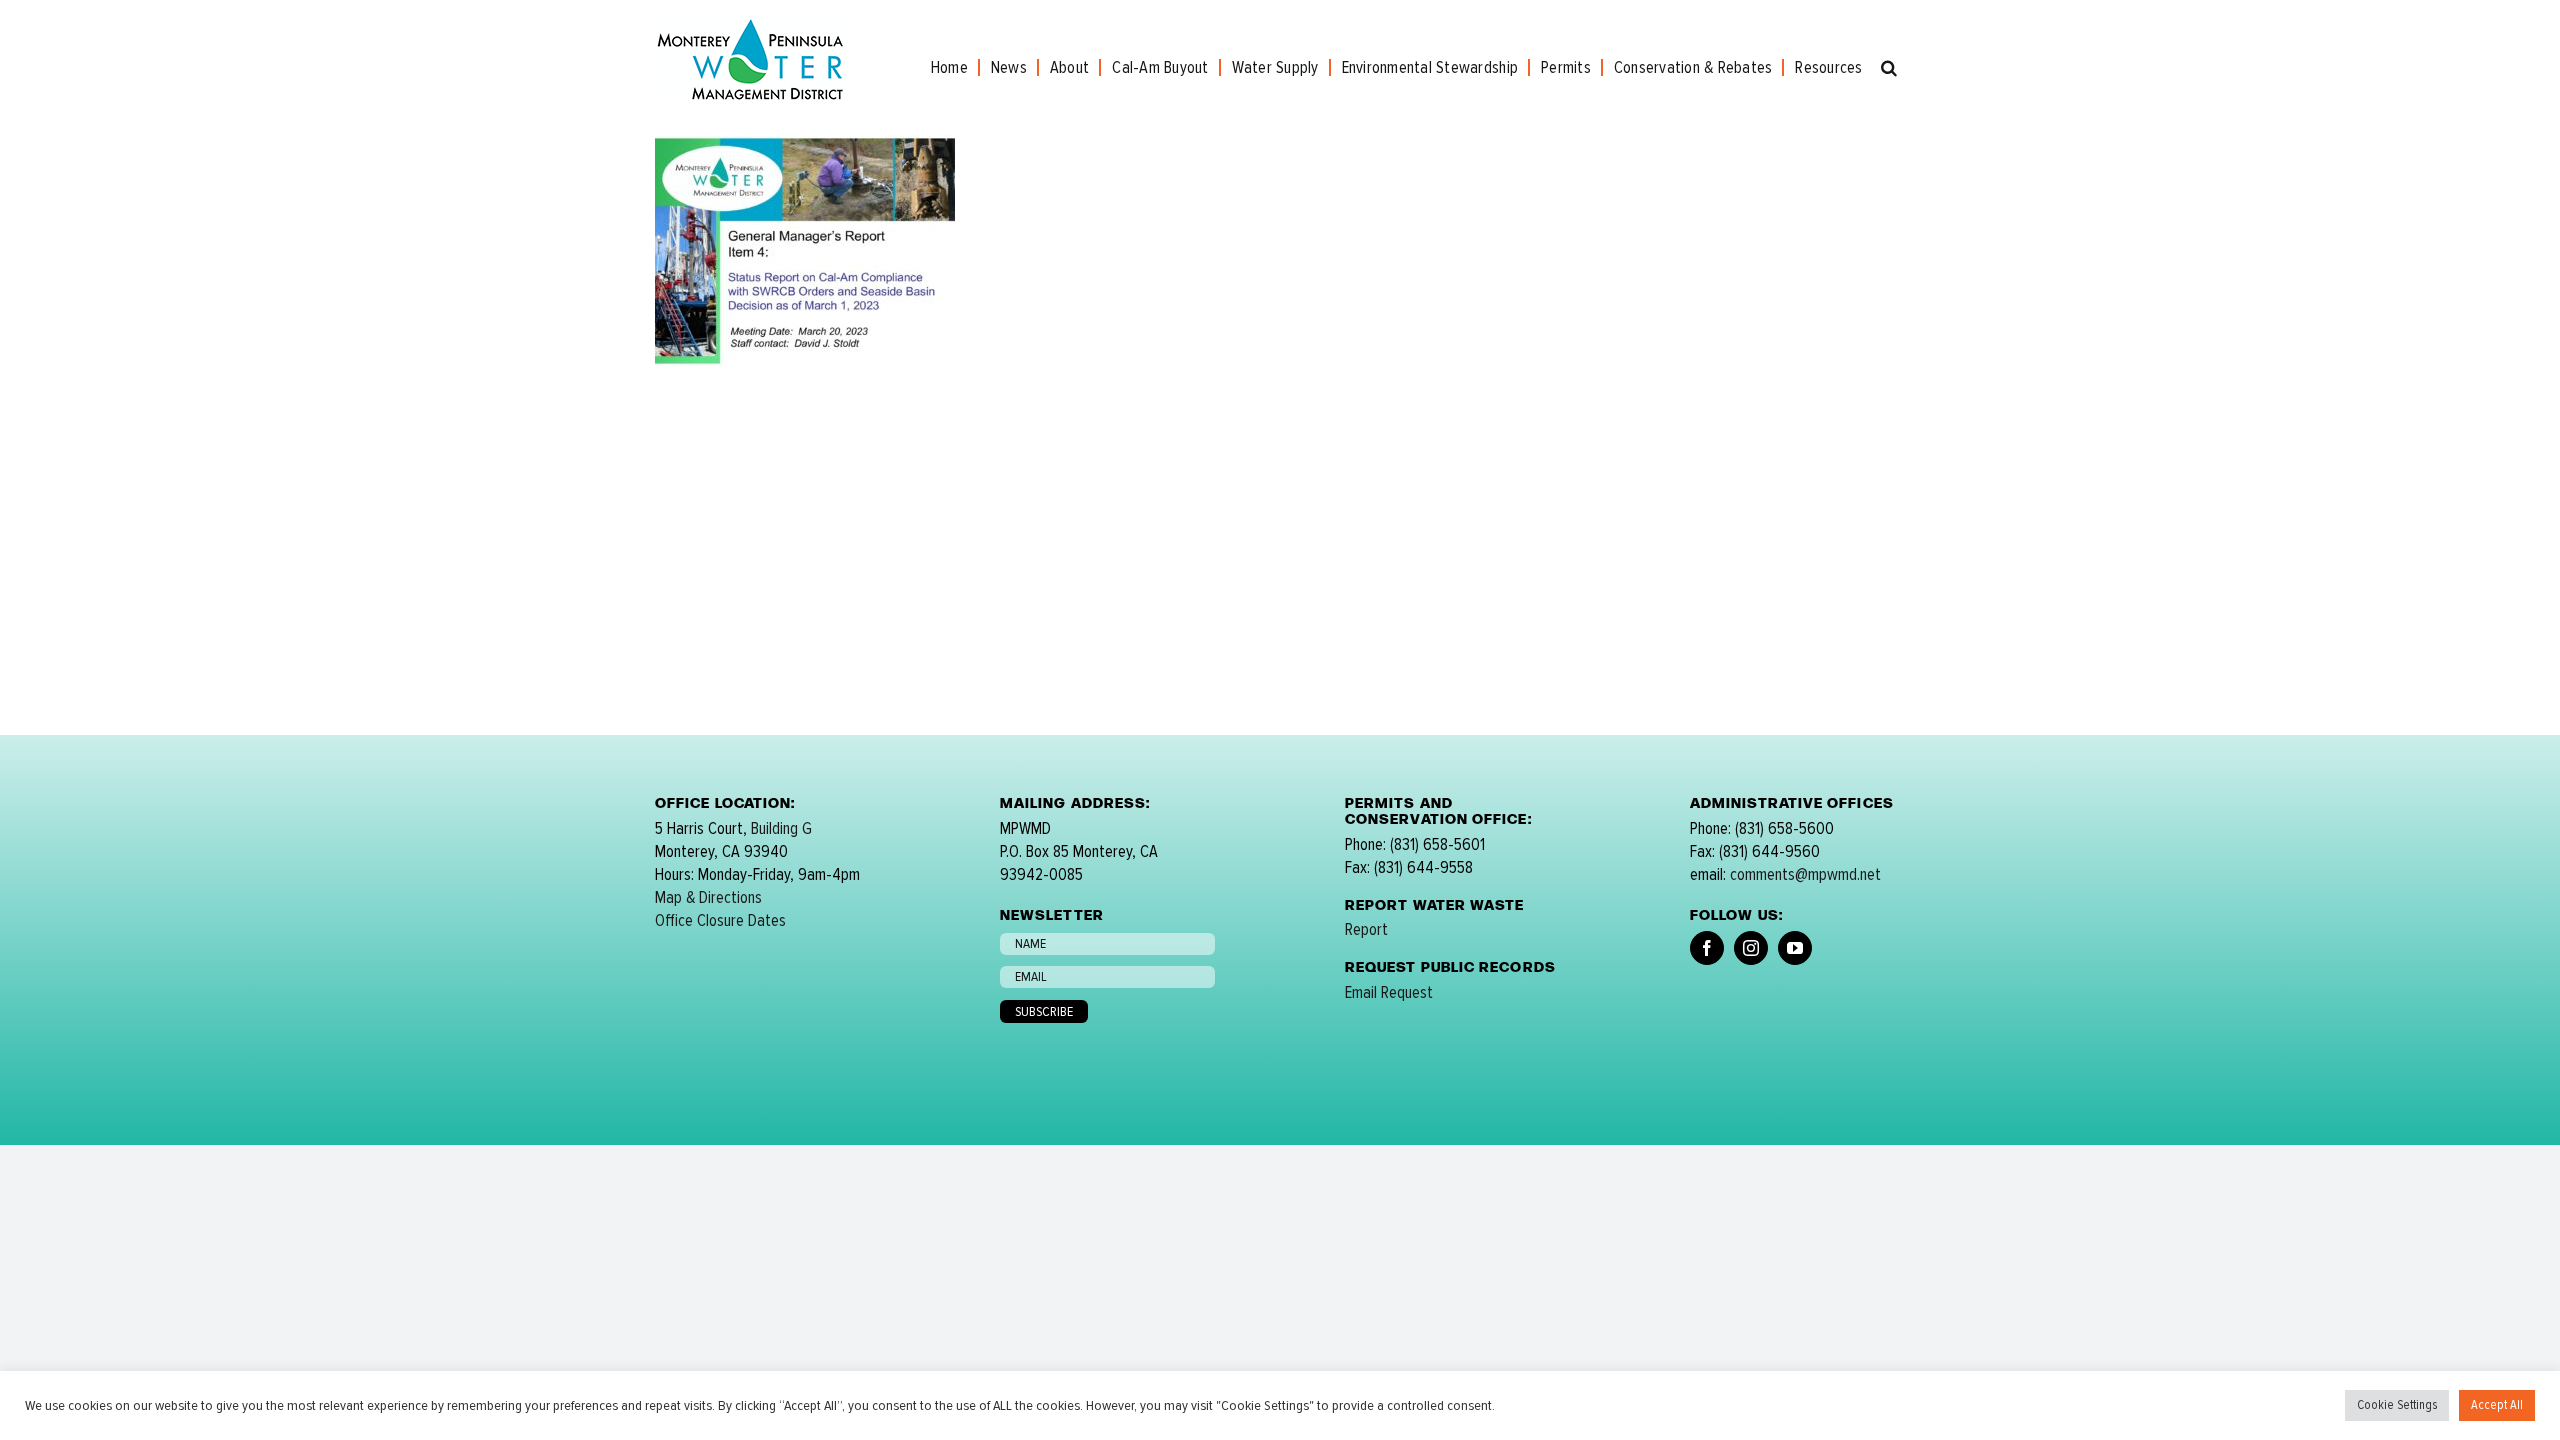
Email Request (1389, 992)
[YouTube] (1795, 948)
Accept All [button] (2497, 1405)
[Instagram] (1751, 948)
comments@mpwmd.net (1805, 874)
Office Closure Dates (720, 920)
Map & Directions (708, 897)
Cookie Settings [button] (2397, 1405)
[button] (1889, 67)
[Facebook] (1707, 948)
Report (1366, 929)
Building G (781, 828)
